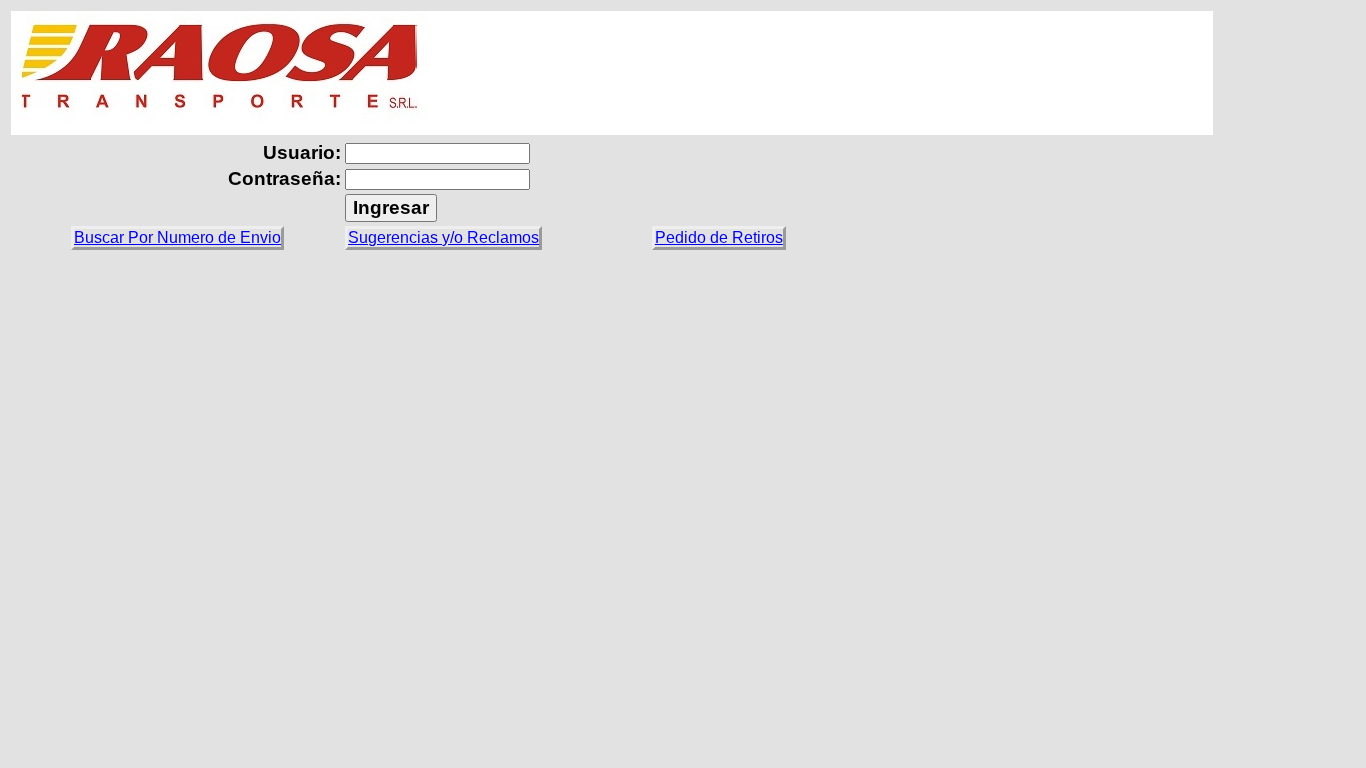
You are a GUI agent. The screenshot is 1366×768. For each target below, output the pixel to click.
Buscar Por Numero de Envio (177, 237)
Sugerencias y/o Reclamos (443, 237)
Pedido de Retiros (719, 237)
